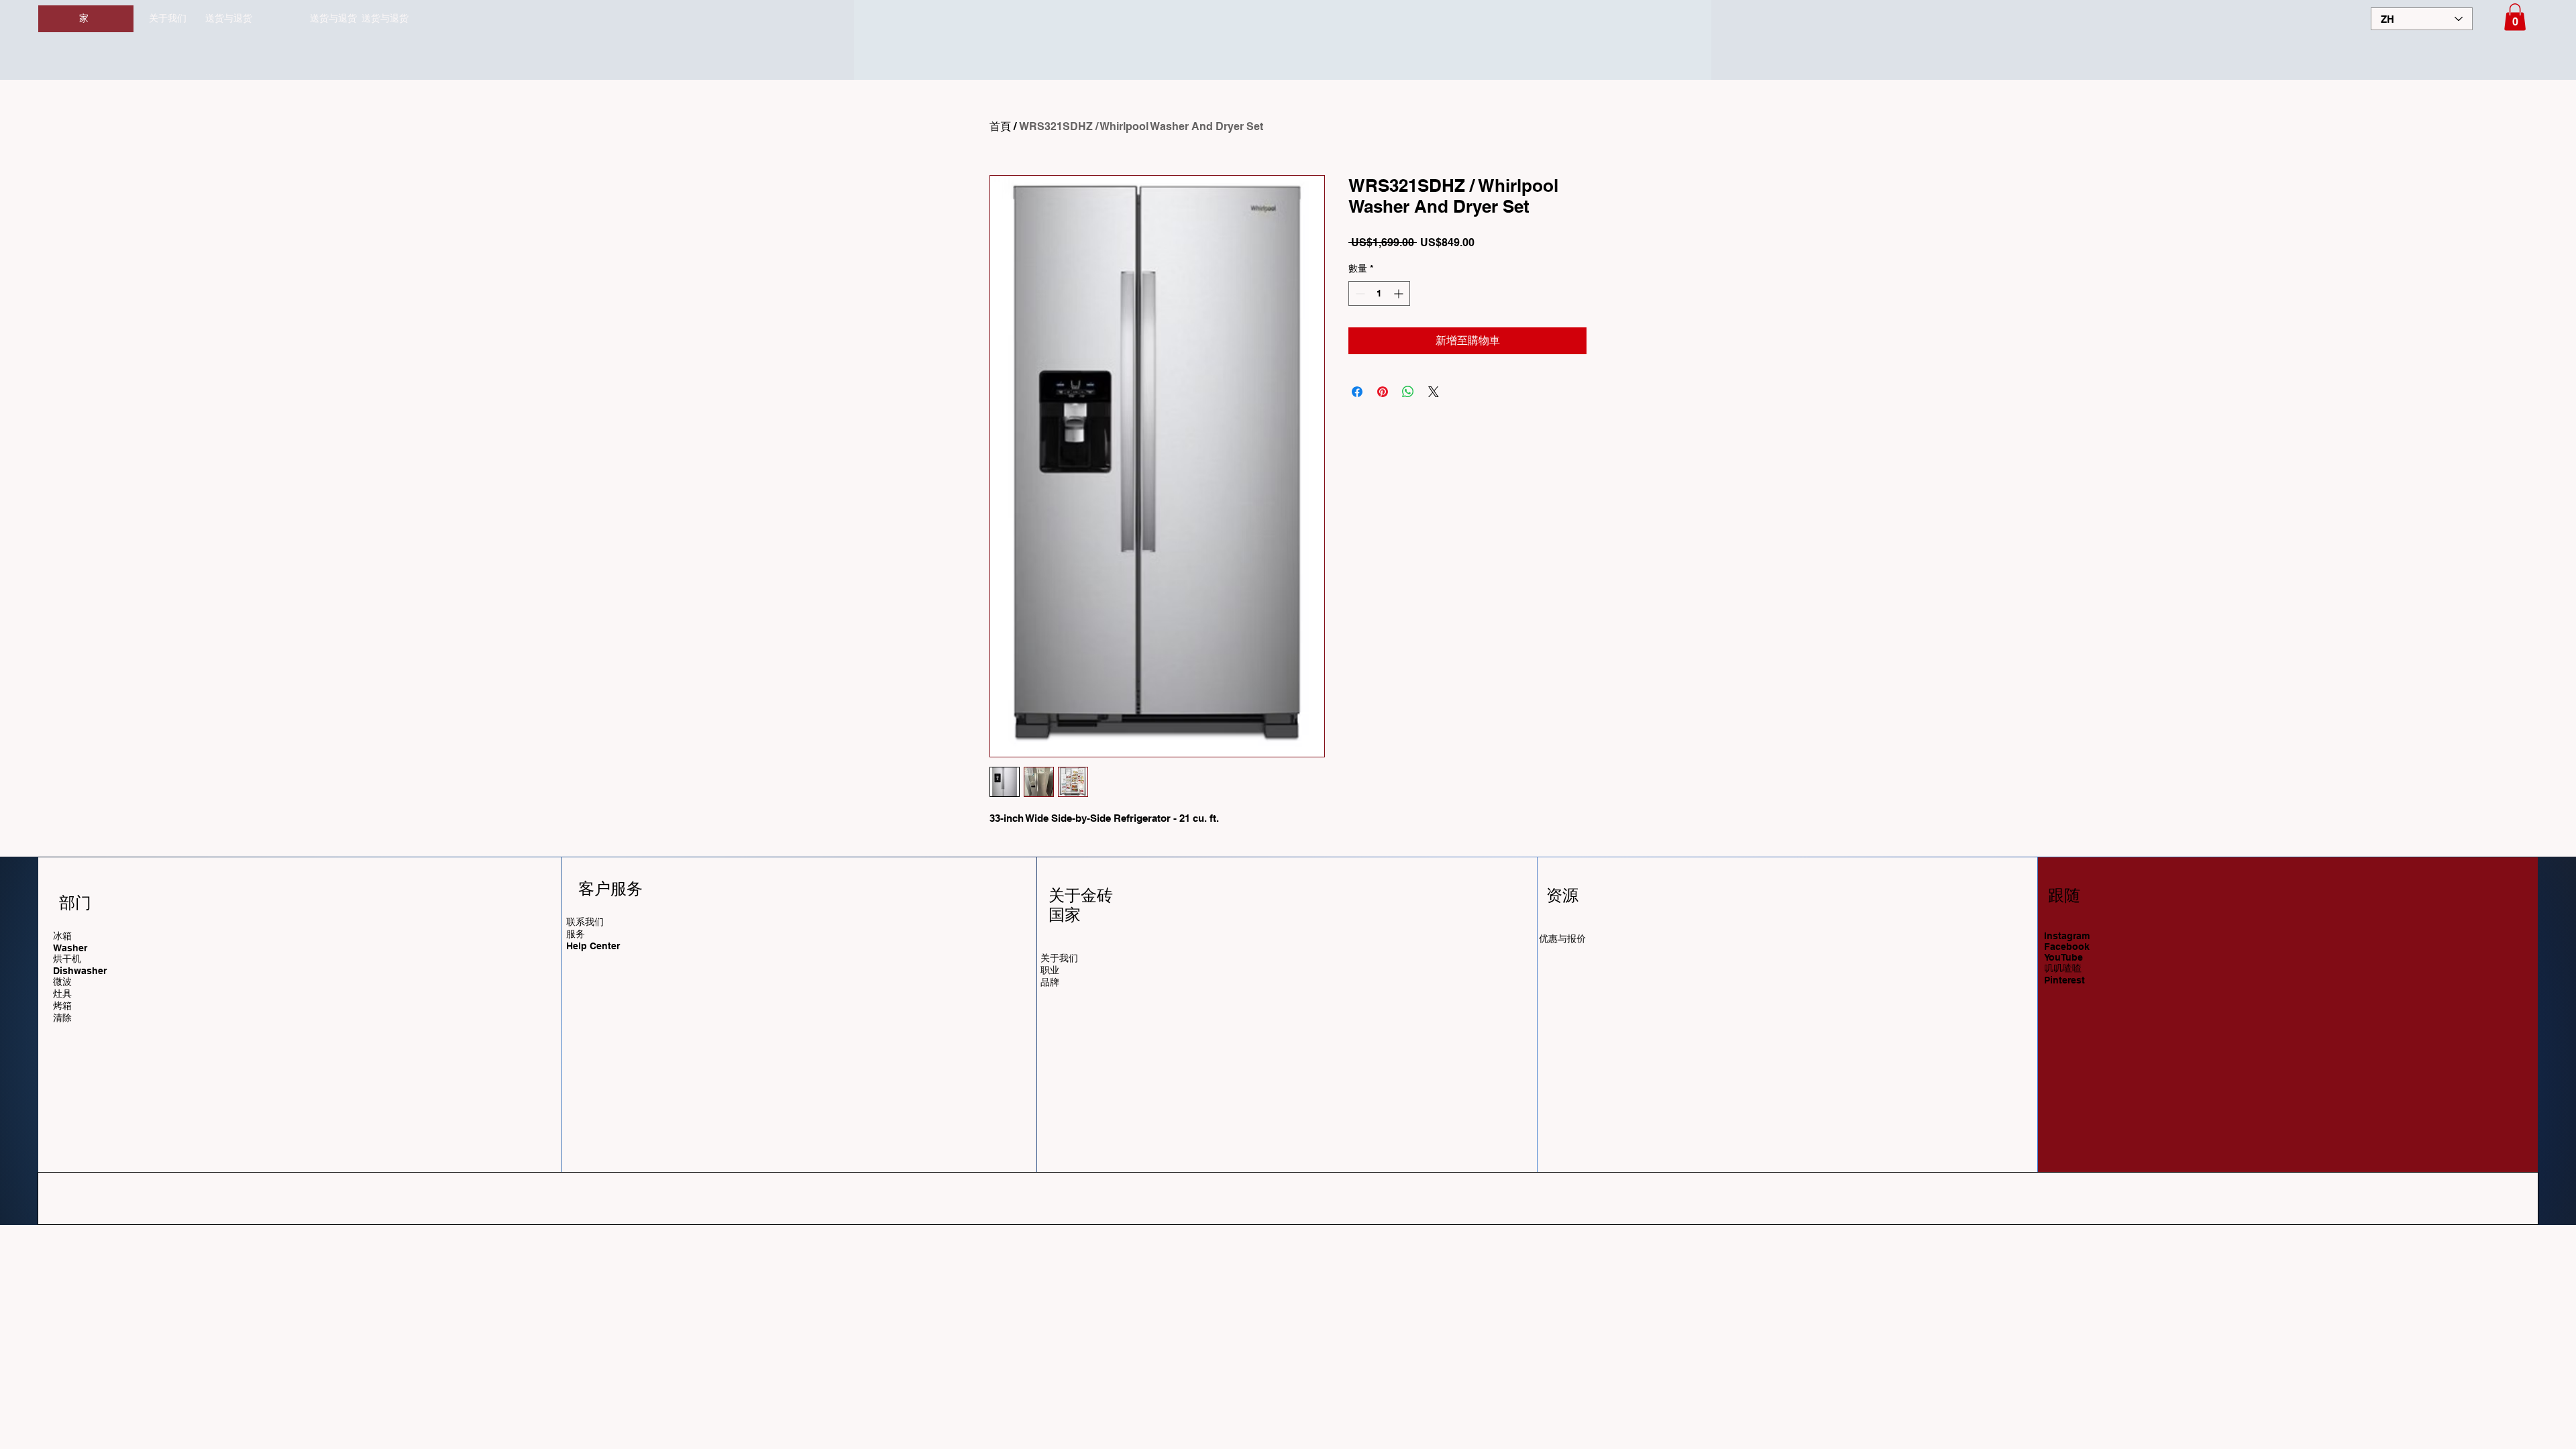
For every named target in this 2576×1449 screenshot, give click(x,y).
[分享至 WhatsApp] (1408, 392)
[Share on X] (1434, 392)
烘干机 (67, 959)
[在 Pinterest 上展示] (1383, 392)
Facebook (2067, 947)
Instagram (2067, 936)
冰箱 (62, 936)
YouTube (2063, 957)
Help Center (594, 946)
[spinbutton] (1379, 293)
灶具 (62, 994)
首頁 (1000, 126)
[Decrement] (1359, 293)
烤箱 (62, 1006)
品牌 (1050, 982)
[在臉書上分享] (1357, 392)
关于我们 (168, 18)
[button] (2515, 17)
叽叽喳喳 (2063, 968)
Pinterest (2064, 980)
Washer (70, 948)
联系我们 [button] (585, 922)
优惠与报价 (1562, 938)
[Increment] (1400, 293)
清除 (62, 1018)
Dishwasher (80, 971)
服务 (576, 934)
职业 (1050, 970)
